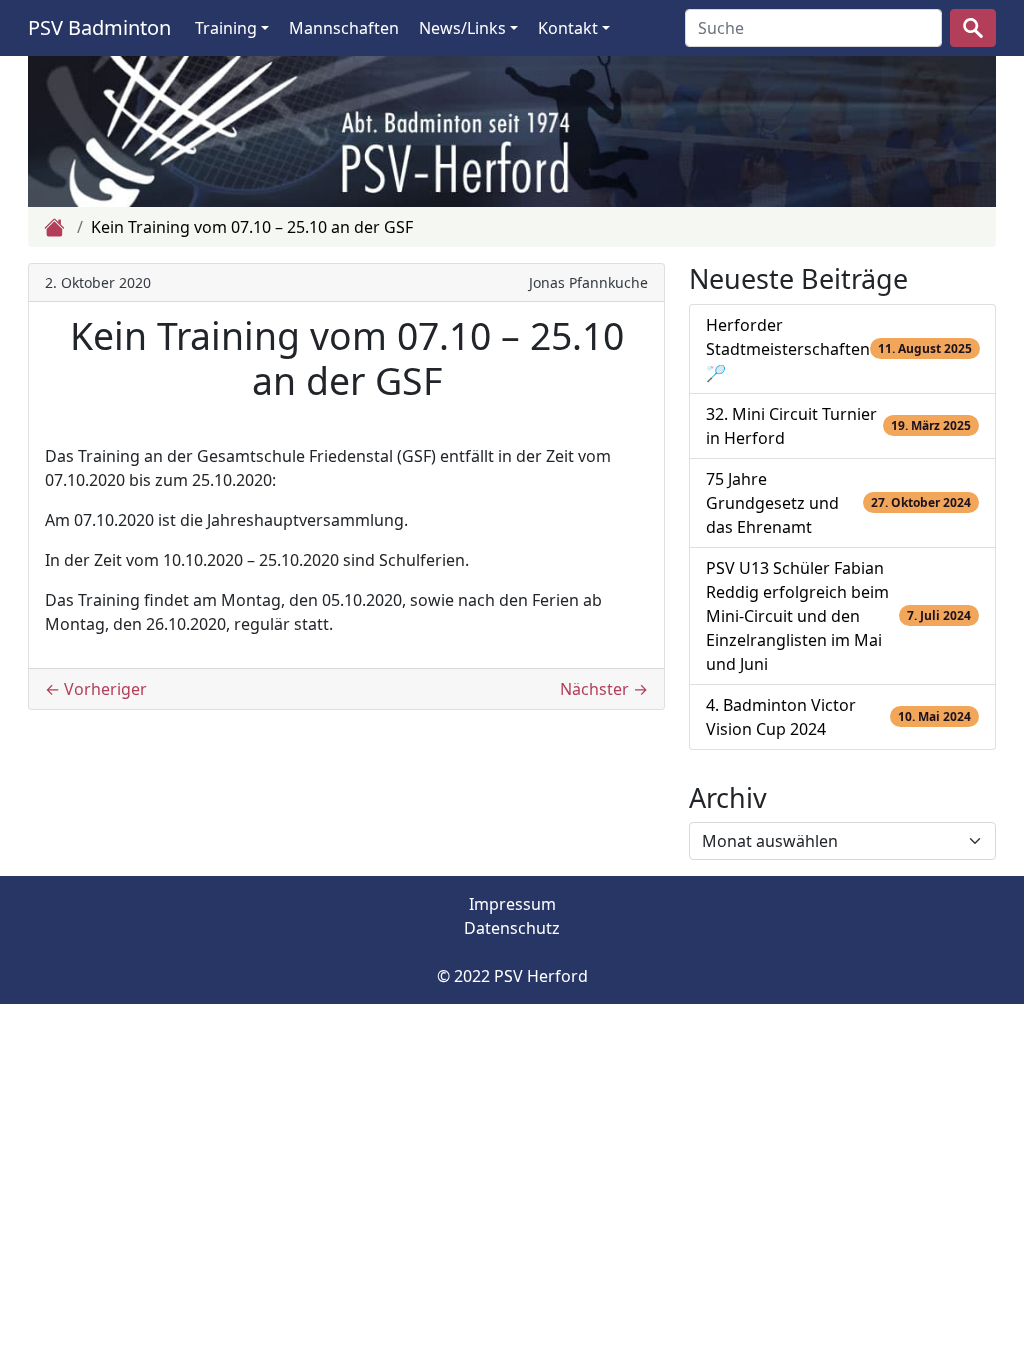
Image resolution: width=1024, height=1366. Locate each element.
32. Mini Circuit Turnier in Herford (791, 426)
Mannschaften (344, 28)
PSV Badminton (99, 27)
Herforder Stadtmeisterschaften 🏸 (788, 349)
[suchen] (973, 28)
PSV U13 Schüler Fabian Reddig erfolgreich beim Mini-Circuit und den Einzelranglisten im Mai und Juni (797, 616)
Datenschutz (512, 928)
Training (226, 28)
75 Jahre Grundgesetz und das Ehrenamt (772, 503)
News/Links (462, 28)
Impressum (512, 904)
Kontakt (568, 28)
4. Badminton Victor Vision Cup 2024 (781, 717)
